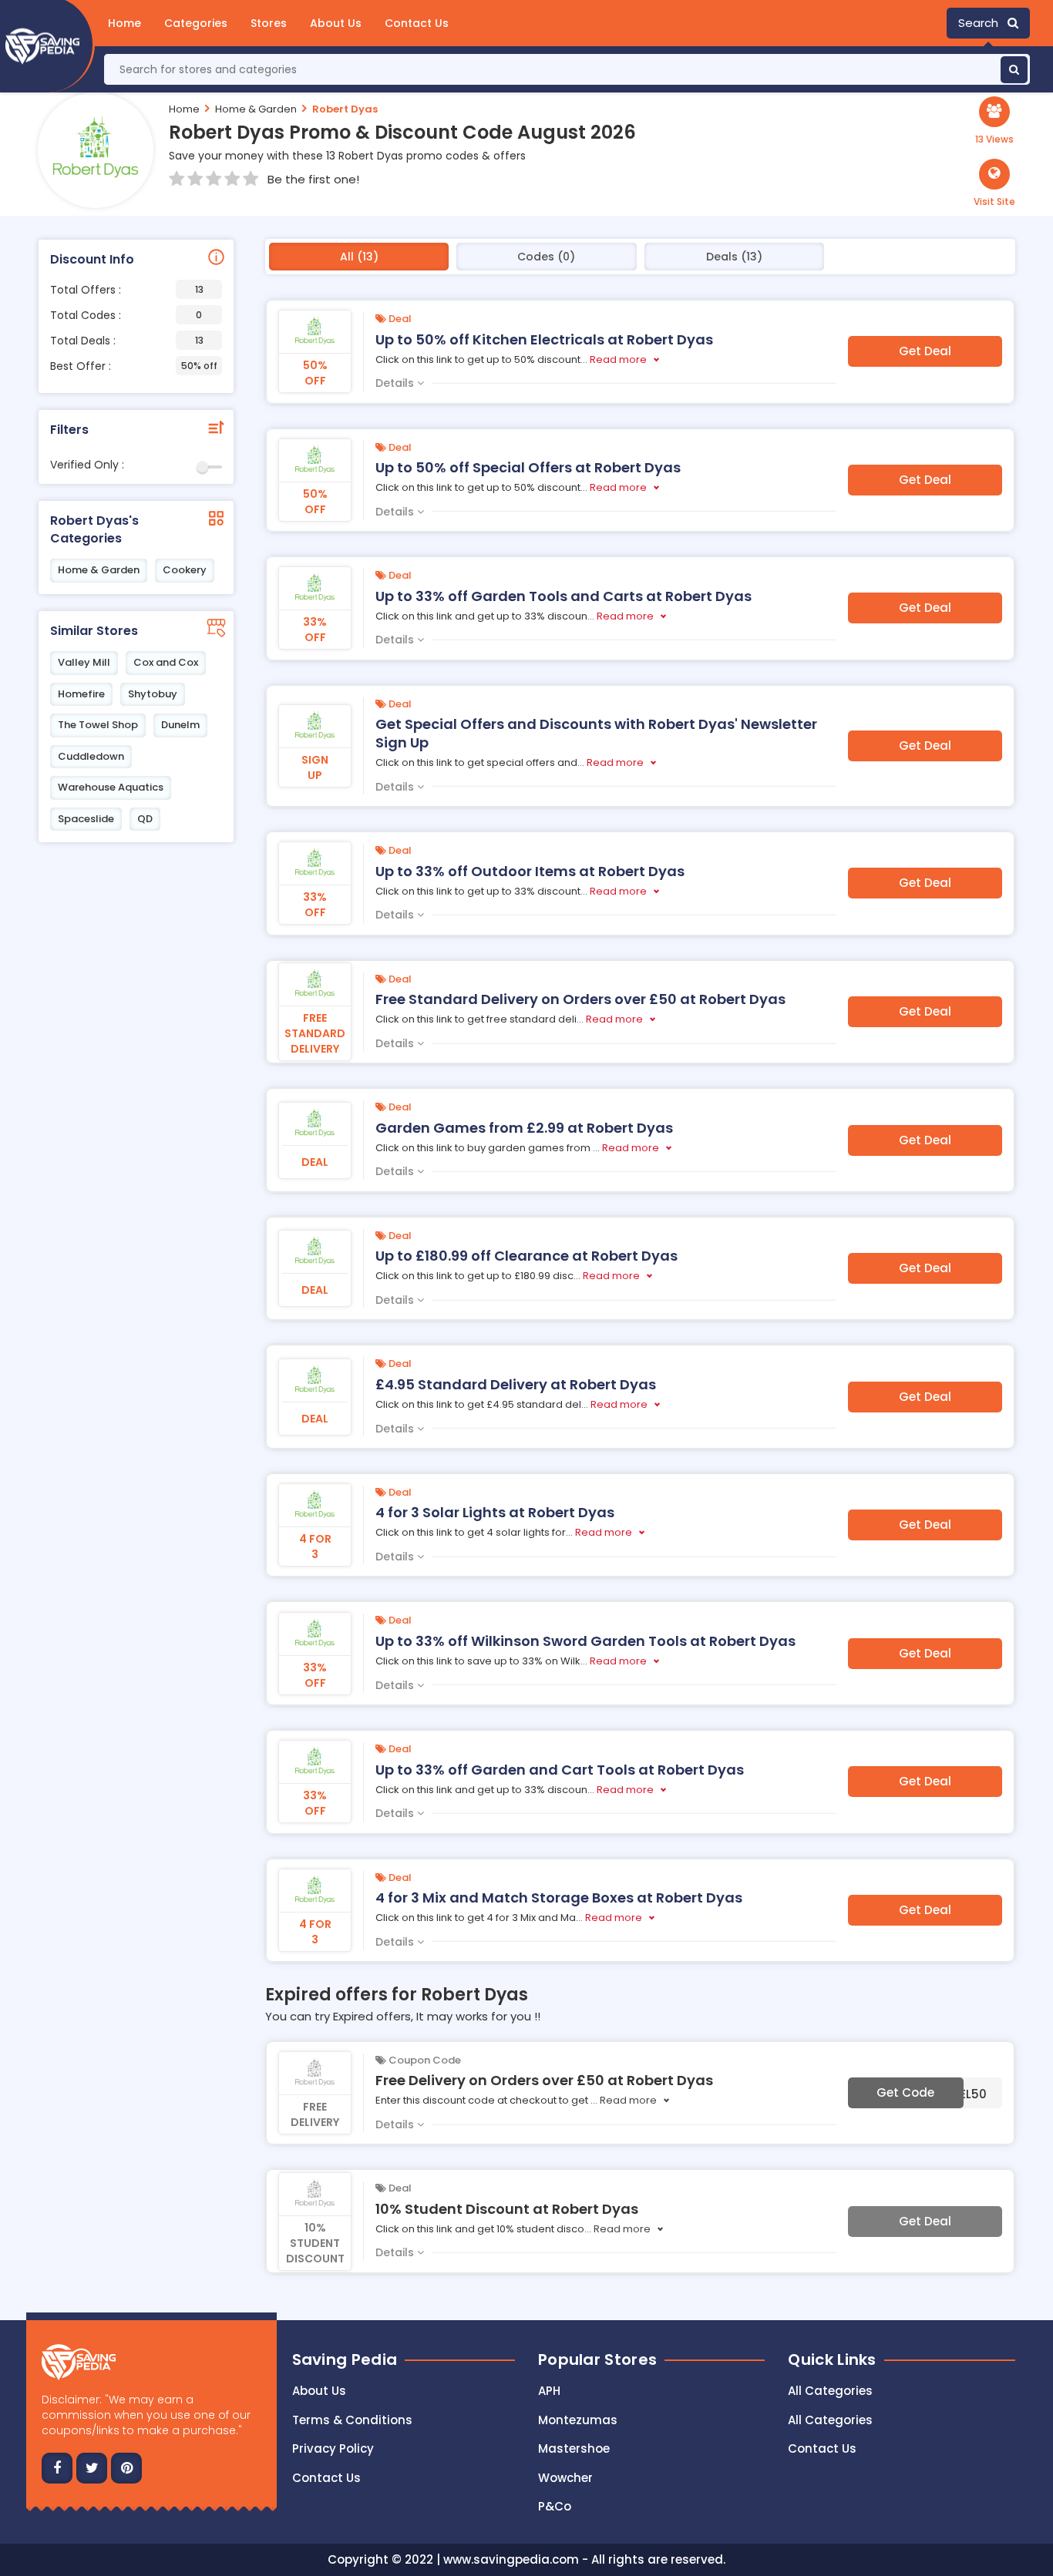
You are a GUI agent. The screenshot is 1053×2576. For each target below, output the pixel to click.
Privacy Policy (333, 2448)
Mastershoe (574, 2448)
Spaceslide (86, 819)
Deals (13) (734, 257)
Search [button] (983, 23)
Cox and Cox (166, 662)
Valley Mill (84, 662)
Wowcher (565, 2478)
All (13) (359, 257)
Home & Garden (256, 109)
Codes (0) (546, 257)
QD (145, 819)
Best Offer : (134, 366)
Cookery (185, 570)
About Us (336, 23)
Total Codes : (126, 315)
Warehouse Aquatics (111, 787)
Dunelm (180, 725)
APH (549, 2391)
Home (124, 23)
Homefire (81, 694)
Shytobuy (153, 694)
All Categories (830, 2391)
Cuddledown (91, 756)
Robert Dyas (345, 109)
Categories (196, 23)
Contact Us (417, 23)
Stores (269, 23)
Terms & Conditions (352, 2420)
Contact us (326, 2478)
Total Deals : (127, 341)
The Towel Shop (98, 725)
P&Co (555, 2506)
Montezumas (578, 2420)
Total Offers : (127, 290)
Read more (618, 359)
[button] (994, 183)
